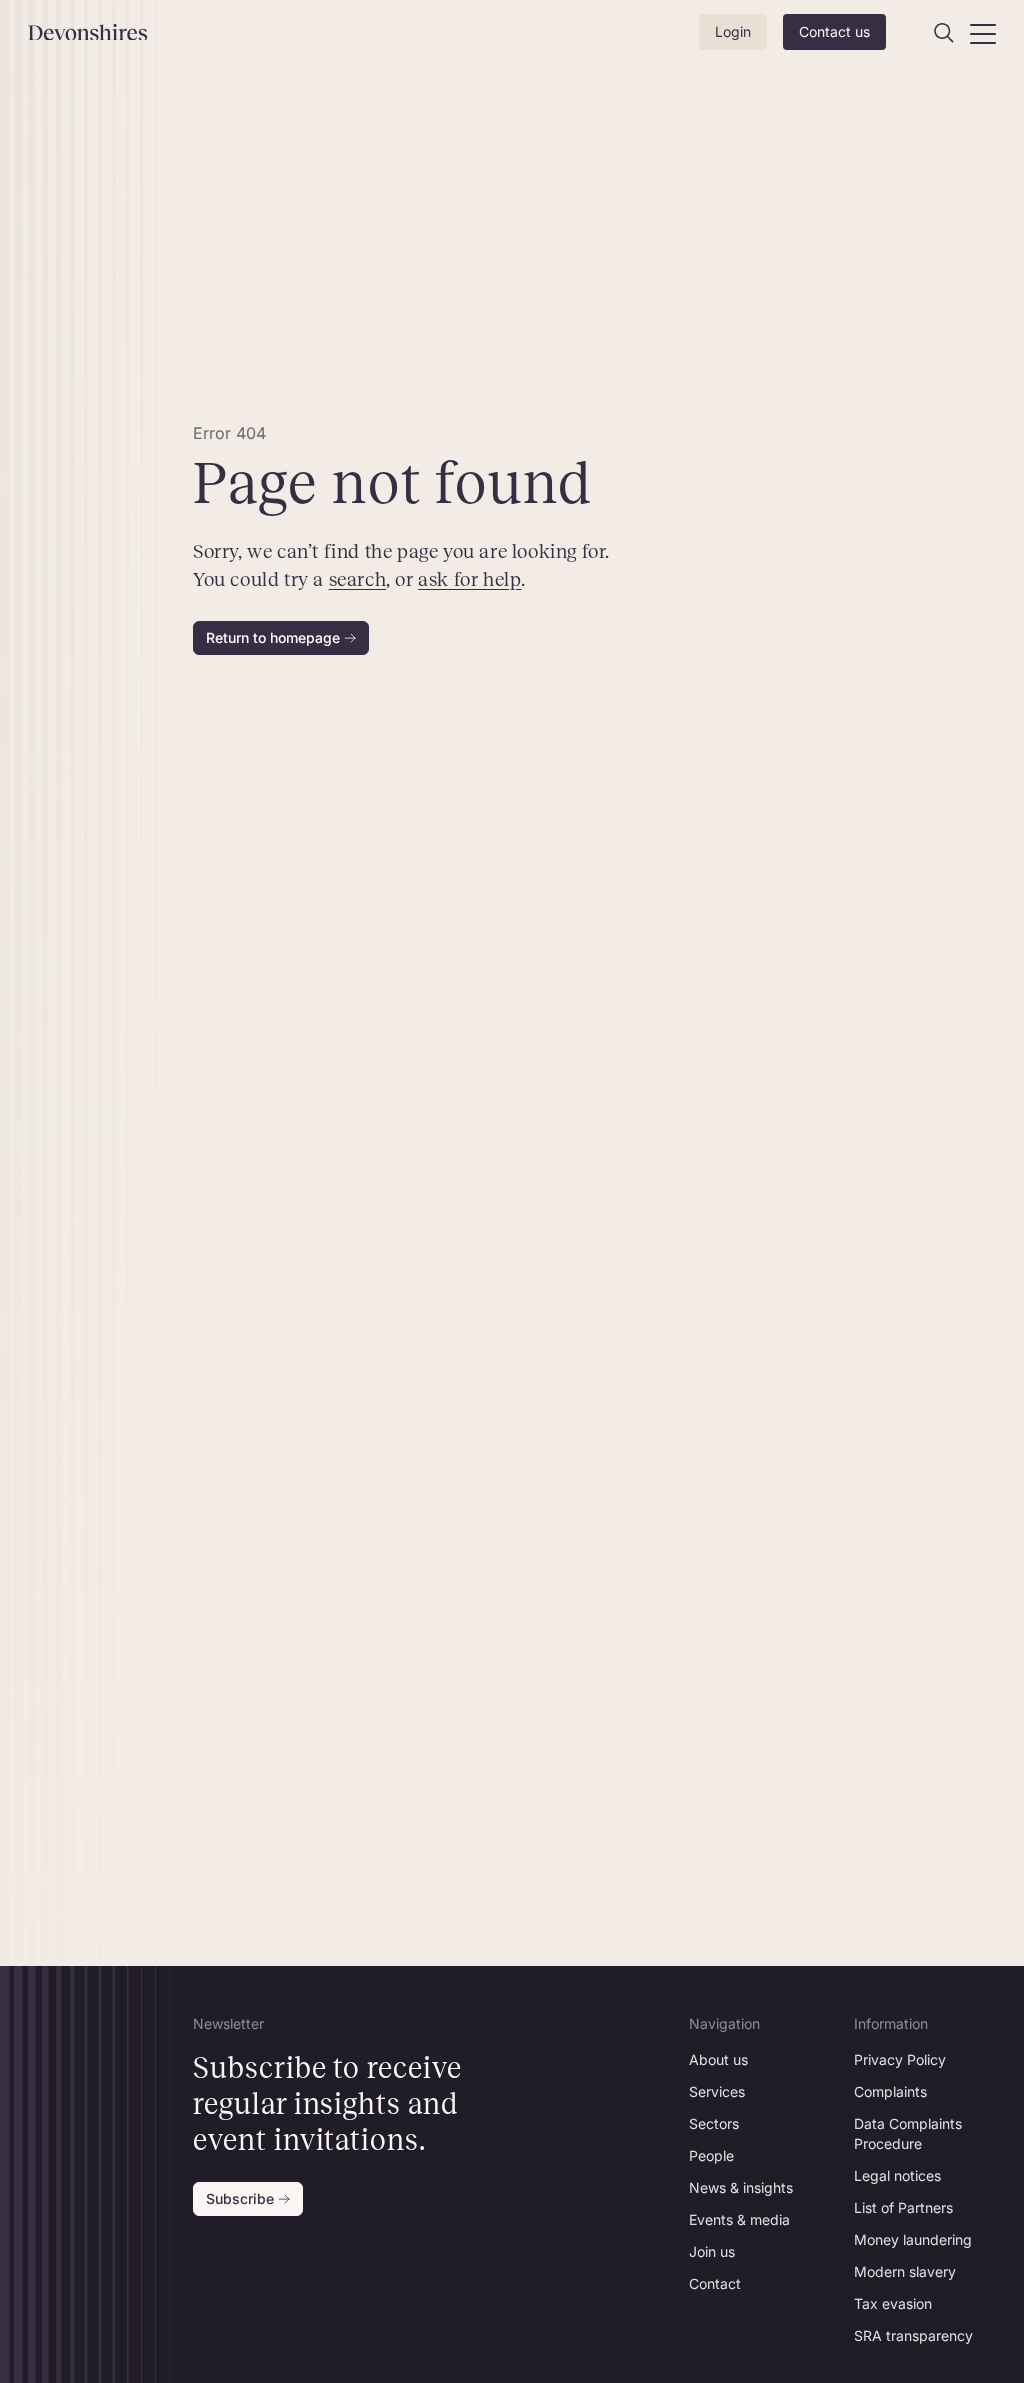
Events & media (739, 2219)
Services (717, 2091)
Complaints (890, 2091)
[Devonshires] (99, 32)
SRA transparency (913, 2335)
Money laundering (913, 2239)
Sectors (714, 2123)
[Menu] (983, 33)
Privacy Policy (900, 2059)
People (711, 2155)
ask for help (470, 579)
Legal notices (897, 2175)
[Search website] (944, 33)
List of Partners (903, 2207)
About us (718, 2059)
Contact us (834, 31)
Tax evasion (893, 2303)
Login (733, 31)
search (358, 579)
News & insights (741, 2187)
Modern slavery (905, 2271)
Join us (712, 2251)
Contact (715, 2283)
